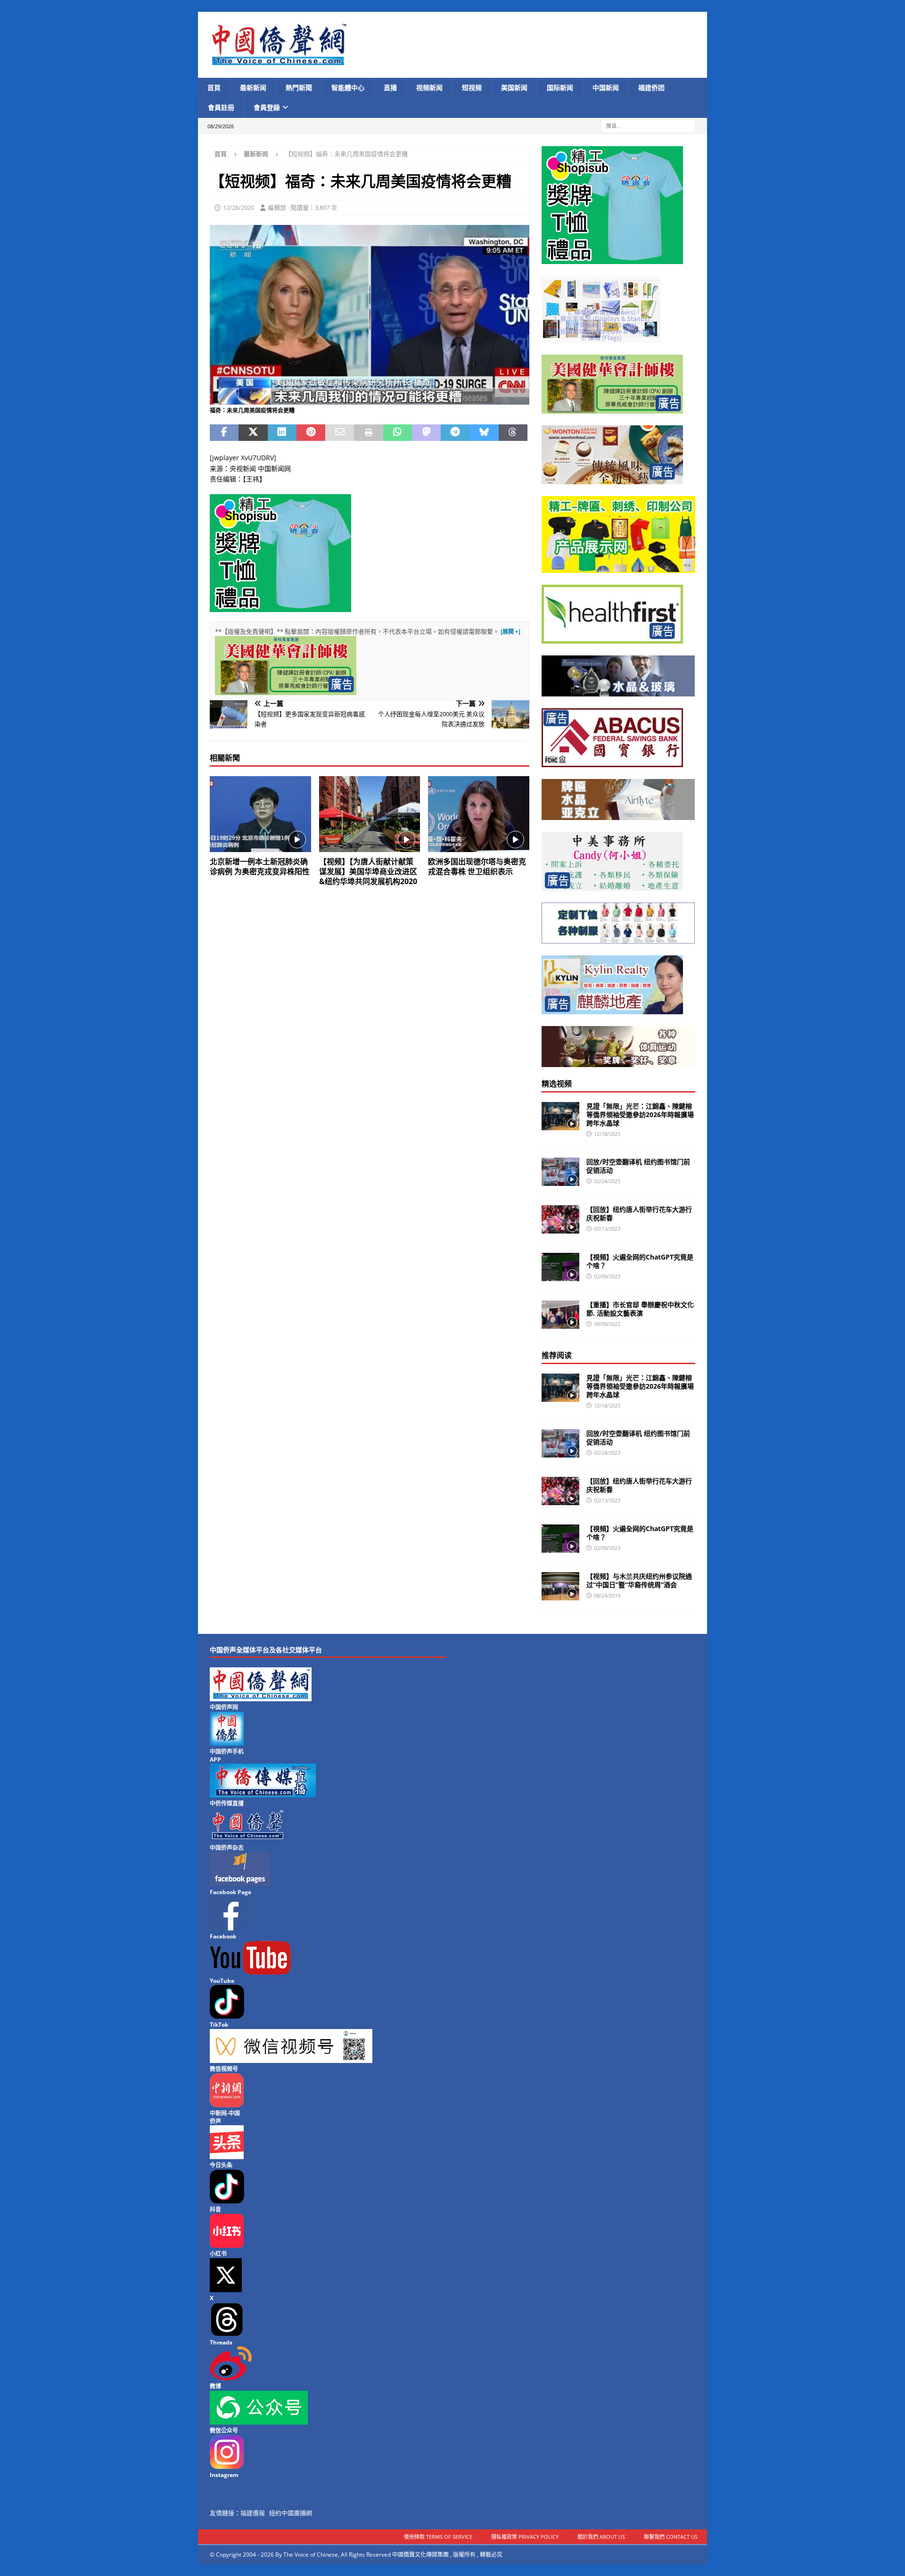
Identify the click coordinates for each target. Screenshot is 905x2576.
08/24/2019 (607, 1595)
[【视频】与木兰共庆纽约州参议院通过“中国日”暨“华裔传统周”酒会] (560, 1586)
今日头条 (221, 2165)
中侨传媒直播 (227, 1803)
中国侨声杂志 (227, 1848)
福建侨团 (651, 87)
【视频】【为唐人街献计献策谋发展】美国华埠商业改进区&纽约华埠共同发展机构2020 (368, 871)
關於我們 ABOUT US (601, 2537)
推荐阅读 (557, 1355)
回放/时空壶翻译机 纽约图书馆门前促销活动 (638, 1166)
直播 (390, 87)
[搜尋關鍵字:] (648, 125)
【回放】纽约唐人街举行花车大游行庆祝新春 (639, 1213)
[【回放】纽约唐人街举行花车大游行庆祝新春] (560, 1219)
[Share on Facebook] (224, 433)
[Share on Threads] (513, 433)
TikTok (219, 2025)
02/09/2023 (607, 1276)
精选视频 (557, 1084)
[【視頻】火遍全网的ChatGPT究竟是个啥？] (560, 1267)
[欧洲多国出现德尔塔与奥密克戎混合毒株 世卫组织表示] (479, 814)
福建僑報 (253, 2513)
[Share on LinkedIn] (282, 433)
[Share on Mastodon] (426, 433)
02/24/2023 (607, 1181)
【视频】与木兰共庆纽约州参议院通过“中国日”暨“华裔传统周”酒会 (639, 1580)
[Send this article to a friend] (340, 433)
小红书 (218, 2254)
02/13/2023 (607, 1229)
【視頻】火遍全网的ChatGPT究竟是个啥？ (640, 1261)
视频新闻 (429, 87)
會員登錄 (267, 107)
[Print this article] (368, 433)
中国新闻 (606, 87)
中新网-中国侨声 (225, 2117)
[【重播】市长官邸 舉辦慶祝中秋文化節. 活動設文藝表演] (560, 1315)
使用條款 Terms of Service (438, 2537)
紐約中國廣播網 (291, 2513)
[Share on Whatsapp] (398, 433)
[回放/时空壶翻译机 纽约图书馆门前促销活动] (560, 1172)
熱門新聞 (299, 87)
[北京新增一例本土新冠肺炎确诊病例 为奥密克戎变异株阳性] (260, 814)
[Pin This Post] (311, 433)
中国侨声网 (224, 1707)
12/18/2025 (607, 1134)
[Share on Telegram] (455, 433)
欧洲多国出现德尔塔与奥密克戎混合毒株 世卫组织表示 (477, 866)
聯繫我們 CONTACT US (671, 2537)
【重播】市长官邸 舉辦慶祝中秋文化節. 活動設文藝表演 (640, 1309)
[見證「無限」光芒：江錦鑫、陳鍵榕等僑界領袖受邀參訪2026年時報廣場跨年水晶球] (560, 1116)
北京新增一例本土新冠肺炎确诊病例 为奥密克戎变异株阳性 (260, 866)
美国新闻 (514, 87)
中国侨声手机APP (227, 1756)
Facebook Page (230, 1892)
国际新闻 (560, 87)
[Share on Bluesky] (484, 433)
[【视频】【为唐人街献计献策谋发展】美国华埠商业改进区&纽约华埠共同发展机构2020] (370, 814)
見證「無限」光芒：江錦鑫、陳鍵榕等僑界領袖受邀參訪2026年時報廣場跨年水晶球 (640, 1114)
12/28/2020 (239, 207)
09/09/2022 (607, 1324)
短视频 (472, 87)
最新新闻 (253, 87)
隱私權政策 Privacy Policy (525, 2537)
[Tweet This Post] (253, 433)
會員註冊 (221, 107)
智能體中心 (348, 87)
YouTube (222, 1981)
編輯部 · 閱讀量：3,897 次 (302, 207)
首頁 (214, 87)
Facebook (223, 1936)
